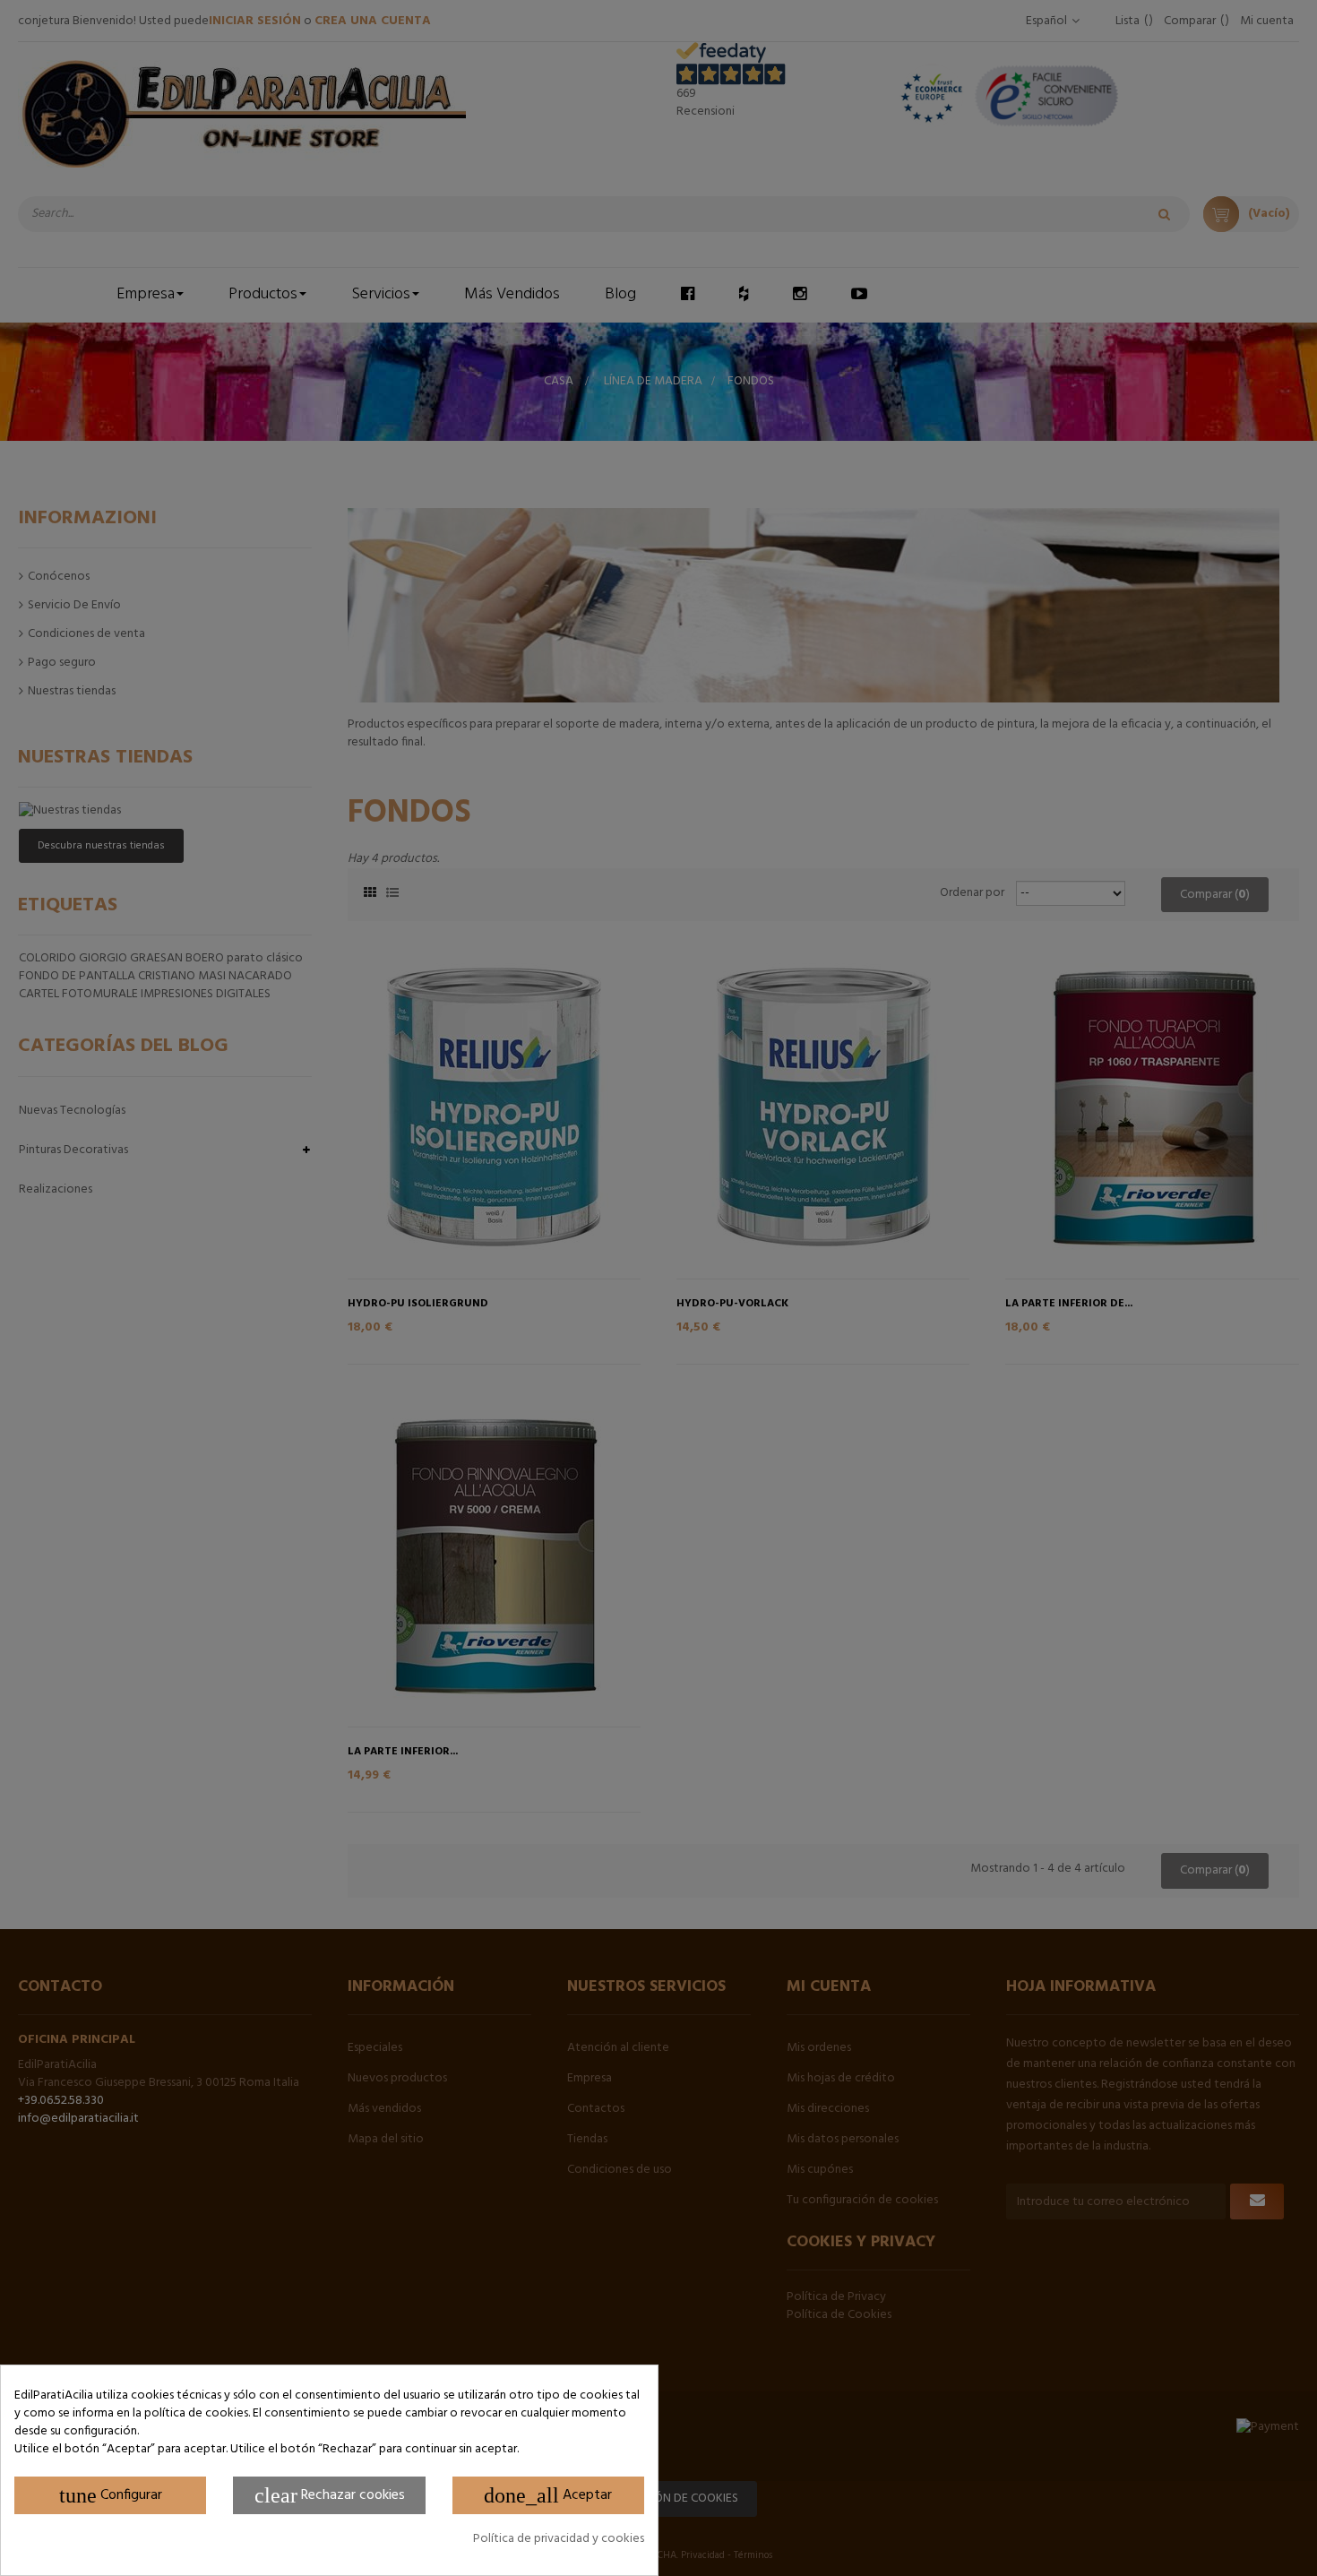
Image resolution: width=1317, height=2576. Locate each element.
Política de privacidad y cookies (559, 2539)
